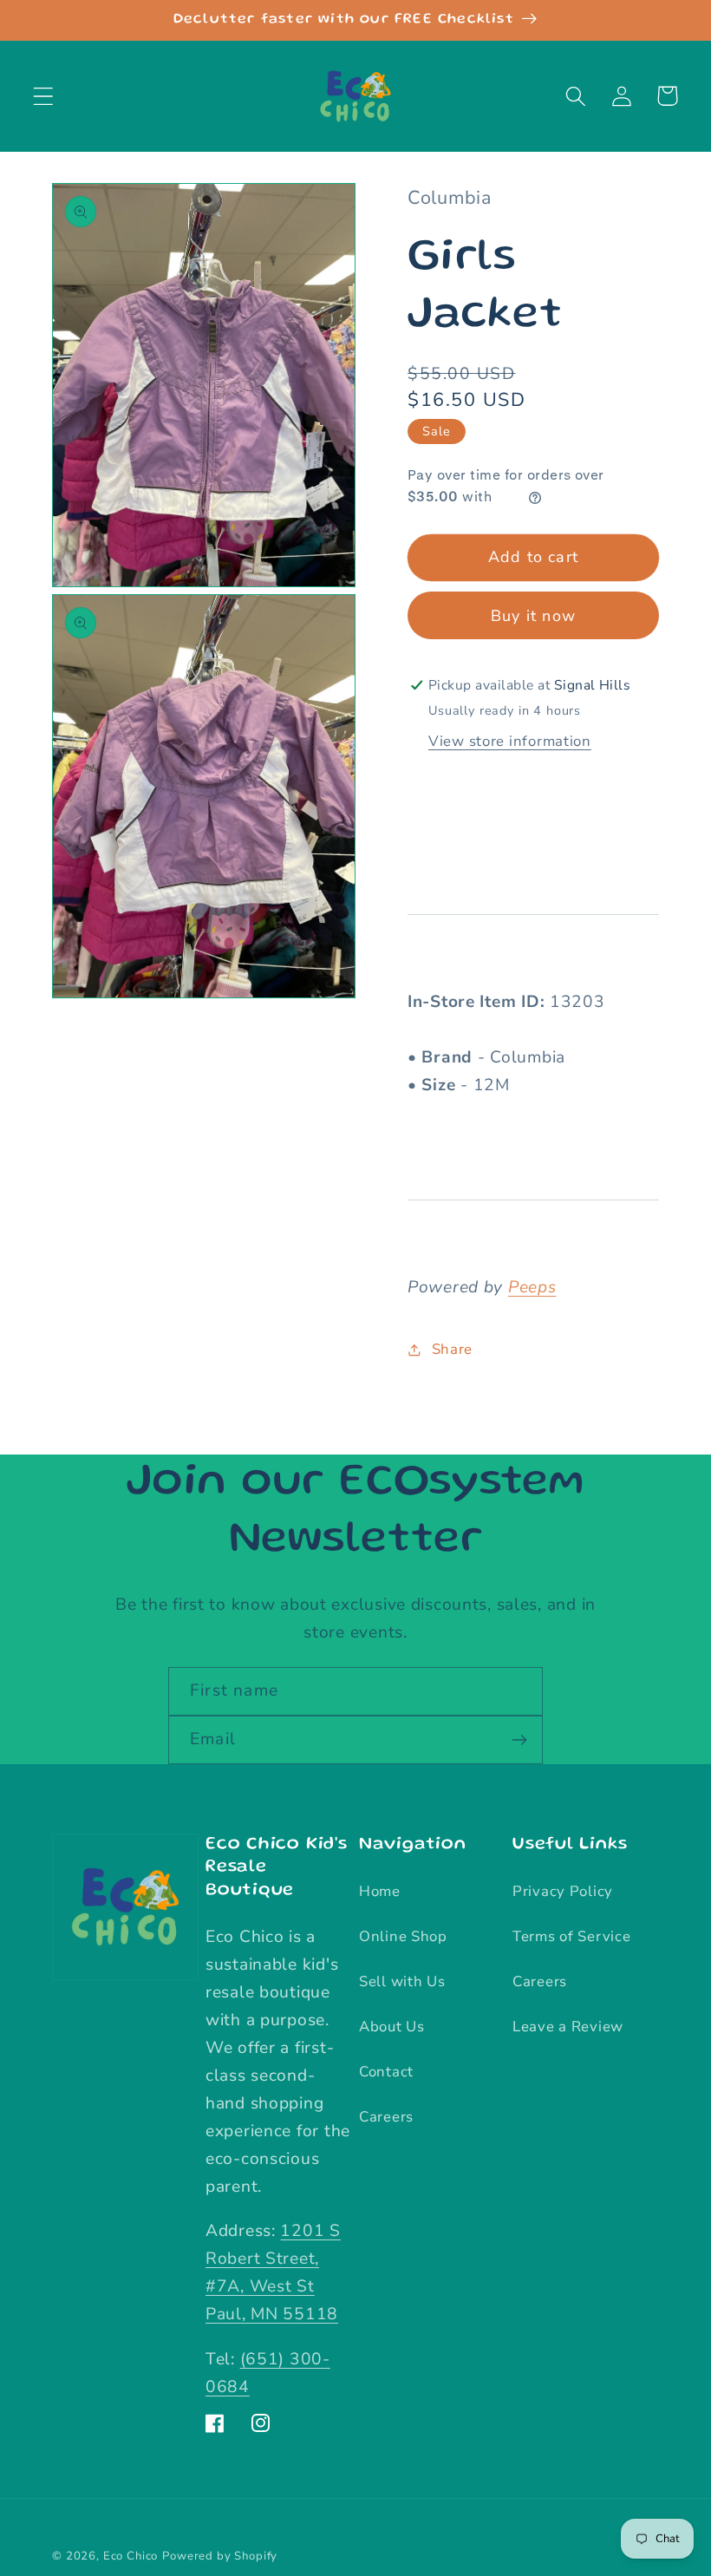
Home (380, 1891)
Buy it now (533, 616)
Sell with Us (402, 1981)
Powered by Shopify (220, 2556)
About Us (392, 2027)
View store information (510, 741)
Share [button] (452, 1349)
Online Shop (403, 1936)
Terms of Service (572, 1936)
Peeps (532, 1287)
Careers (386, 2117)
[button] (44, 96)
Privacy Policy (563, 1891)
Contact (386, 2072)
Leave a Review (568, 2027)
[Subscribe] (519, 1740)
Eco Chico (131, 2556)
